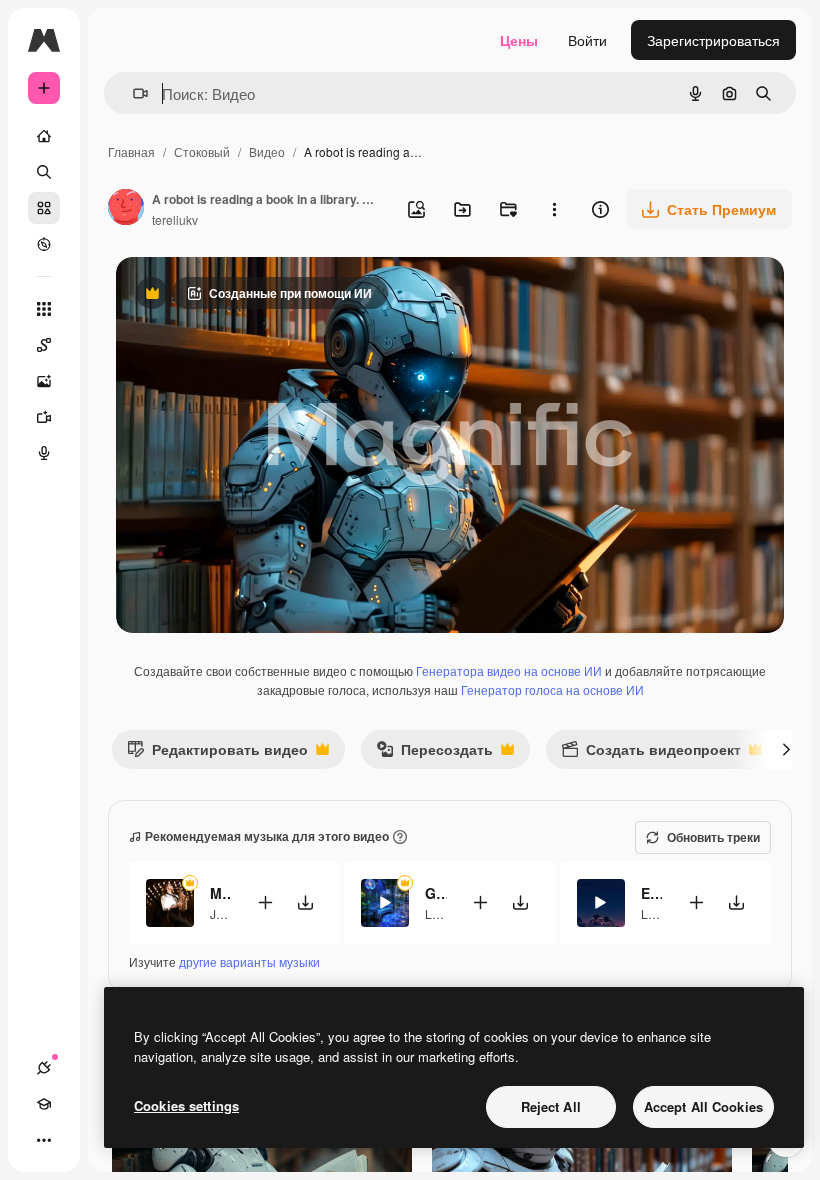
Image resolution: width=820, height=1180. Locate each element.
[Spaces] (44, 345)
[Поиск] (44, 172)
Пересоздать (434, 753)
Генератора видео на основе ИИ (509, 670)
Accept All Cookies (703, 1106)
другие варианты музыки (249, 961)
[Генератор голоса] (44, 453)
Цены (519, 40)
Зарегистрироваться (713, 40)
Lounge (446, 913)
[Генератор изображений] (44, 381)
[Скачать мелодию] (305, 902)
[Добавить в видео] (265, 902)
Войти (587, 40)
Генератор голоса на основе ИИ (552, 689)
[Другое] (44, 1140)
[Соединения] (44, 1068)
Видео (267, 151)
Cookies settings (186, 1105)
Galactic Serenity (435, 893)
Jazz (222, 913)
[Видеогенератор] (44, 417)
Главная (131, 151)
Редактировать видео (217, 753)
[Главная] (44, 136)
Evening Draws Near (651, 893)
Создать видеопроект (651, 753)
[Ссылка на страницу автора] (126, 209)
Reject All (551, 1106)
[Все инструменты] (44, 309)
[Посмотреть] (44, 244)
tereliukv (175, 219)
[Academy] (44, 1104)
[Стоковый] (44, 208)
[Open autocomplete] (132, 93)
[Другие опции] (554, 209)
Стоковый (202, 151)
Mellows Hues (220, 893)
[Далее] (786, 749)
